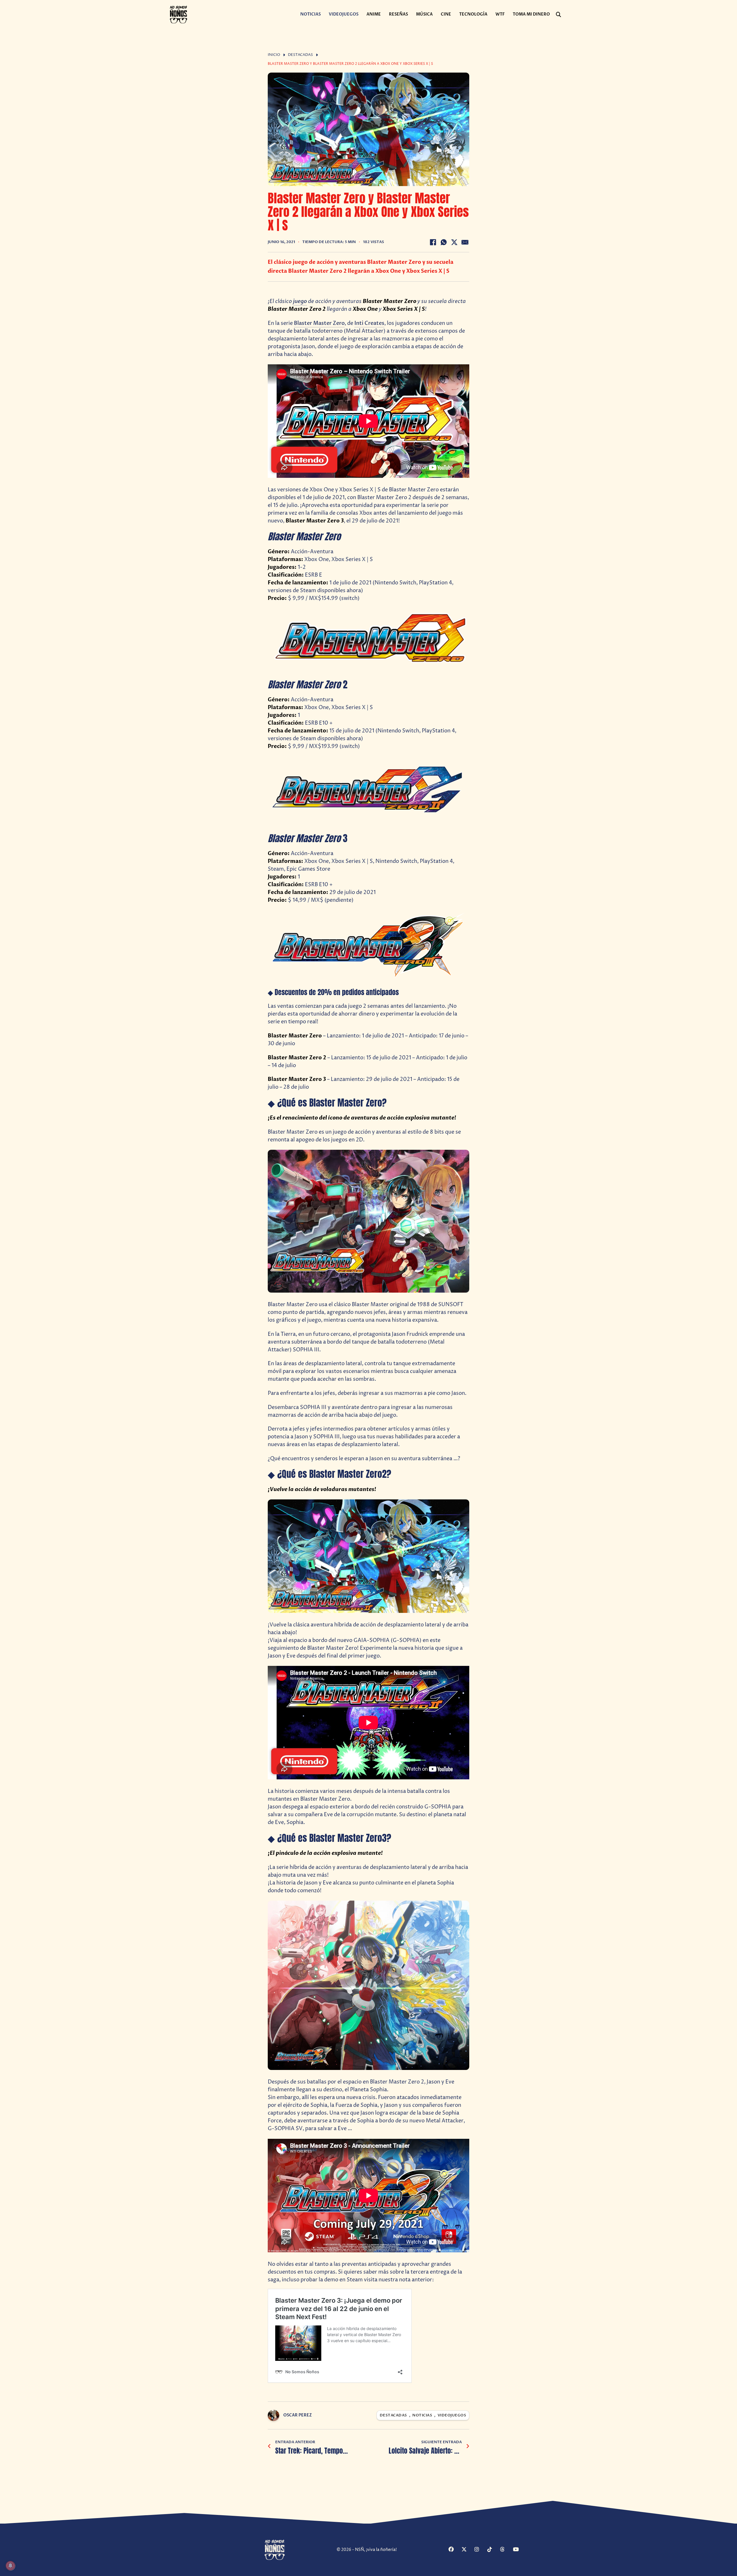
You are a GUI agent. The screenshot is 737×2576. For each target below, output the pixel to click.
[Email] (465, 242)
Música (424, 14)
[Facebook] (433, 242)
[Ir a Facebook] (454, 2550)
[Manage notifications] (10, 2566)
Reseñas (398, 14)
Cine (446, 14)
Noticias (310, 14)
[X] (454, 242)
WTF (500, 14)
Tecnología (473, 14)
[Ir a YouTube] (519, 2550)
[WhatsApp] (444, 242)
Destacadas (300, 55)
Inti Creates (369, 323)
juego (300, 301)
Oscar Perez (298, 2415)
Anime (374, 14)
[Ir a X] (467, 2550)
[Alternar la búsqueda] (559, 15)
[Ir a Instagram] (480, 2550)
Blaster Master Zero (319, 323)
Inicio (274, 55)
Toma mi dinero (531, 14)
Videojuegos (344, 14)
